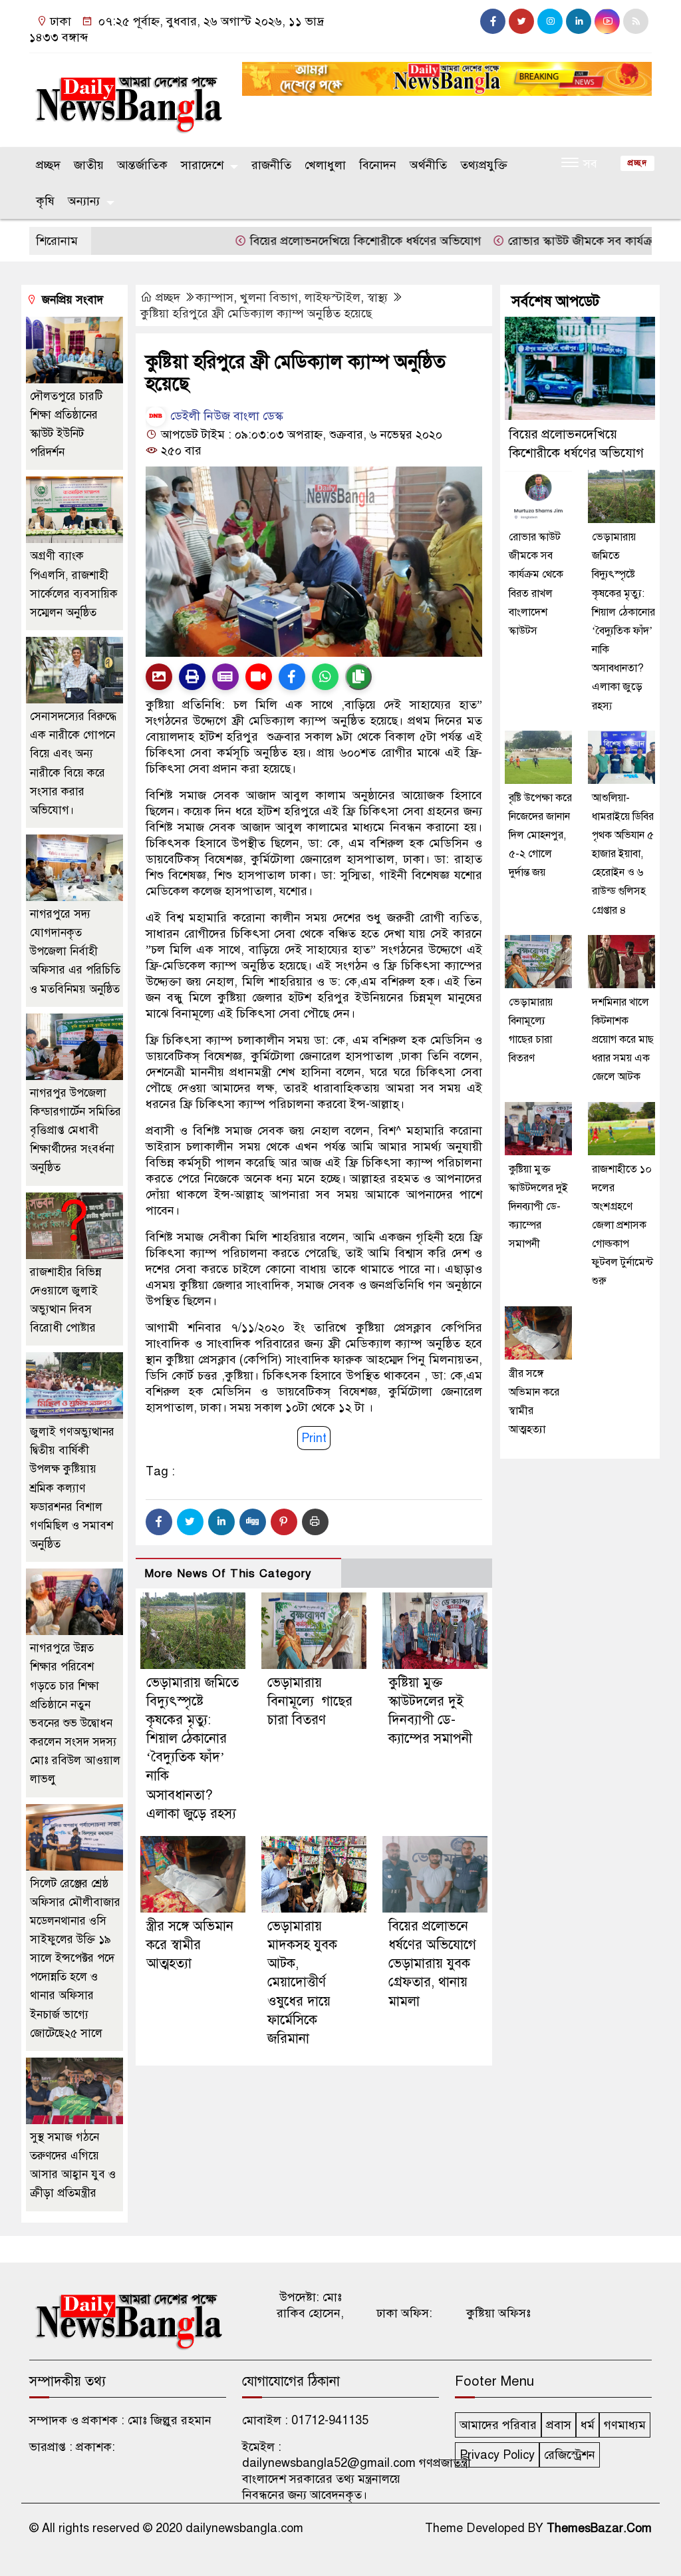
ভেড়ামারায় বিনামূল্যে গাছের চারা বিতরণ (310, 1701)
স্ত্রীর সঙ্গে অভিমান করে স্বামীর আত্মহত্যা (190, 1945)
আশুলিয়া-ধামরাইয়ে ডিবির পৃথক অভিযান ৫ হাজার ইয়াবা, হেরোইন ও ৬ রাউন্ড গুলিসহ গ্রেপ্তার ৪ (623, 854)
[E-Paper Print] (192, 677)
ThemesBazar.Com (599, 2528)
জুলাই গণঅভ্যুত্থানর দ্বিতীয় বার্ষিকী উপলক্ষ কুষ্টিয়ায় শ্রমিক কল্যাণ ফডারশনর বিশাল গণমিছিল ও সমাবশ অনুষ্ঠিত (72, 1488)
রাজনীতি (271, 165)
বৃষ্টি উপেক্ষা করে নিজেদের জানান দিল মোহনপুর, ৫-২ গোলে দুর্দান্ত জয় (540, 835)
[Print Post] (159, 677)
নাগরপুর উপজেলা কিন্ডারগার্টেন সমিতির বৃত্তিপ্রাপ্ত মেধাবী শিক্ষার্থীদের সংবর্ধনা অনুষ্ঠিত (75, 1131)
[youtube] (607, 21)
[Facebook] (159, 1522)
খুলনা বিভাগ (269, 297)
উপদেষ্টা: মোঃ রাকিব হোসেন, (310, 2305)
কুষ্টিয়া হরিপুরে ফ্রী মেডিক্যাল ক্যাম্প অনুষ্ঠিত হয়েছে (256, 313)
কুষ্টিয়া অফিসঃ (498, 2313)
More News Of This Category (228, 1573)
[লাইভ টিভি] (259, 677)
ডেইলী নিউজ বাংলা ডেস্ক (225, 416)
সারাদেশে (202, 165)
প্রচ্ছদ (48, 165)
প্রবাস (559, 2425)
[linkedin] (579, 21)
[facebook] (493, 21)
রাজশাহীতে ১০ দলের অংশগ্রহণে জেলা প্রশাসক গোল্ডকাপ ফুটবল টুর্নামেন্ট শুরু (622, 1225)
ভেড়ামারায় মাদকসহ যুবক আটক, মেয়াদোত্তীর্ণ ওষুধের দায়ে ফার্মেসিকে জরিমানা (302, 1982)
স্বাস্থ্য (377, 297)
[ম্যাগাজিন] (225, 677)
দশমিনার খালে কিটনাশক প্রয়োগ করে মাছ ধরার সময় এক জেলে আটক (623, 1040)
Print (314, 1438)
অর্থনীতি (428, 165)
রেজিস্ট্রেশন (570, 2455)
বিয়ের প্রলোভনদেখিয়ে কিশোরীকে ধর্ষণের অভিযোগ (319, 241)
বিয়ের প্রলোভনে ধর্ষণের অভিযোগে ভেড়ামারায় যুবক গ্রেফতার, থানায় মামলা (432, 1964)
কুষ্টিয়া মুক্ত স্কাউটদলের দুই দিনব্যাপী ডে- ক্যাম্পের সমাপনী (538, 1207)
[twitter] (521, 21)
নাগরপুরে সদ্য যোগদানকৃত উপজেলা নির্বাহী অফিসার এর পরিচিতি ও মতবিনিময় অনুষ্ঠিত (75, 952)
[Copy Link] (358, 677)
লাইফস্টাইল (333, 297)
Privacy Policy (497, 2455)
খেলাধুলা (325, 165)
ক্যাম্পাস (214, 297)
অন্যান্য (84, 201)
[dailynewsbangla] (128, 97)
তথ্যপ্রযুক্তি (484, 165)
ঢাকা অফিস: (404, 2313)
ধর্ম (588, 2425)
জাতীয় (89, 165)
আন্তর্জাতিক (142, 165)
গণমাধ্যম (625, 2425)
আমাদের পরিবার (498, 2425)
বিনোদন (378, 165)
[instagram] (550, 21)
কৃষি (45, 201)
